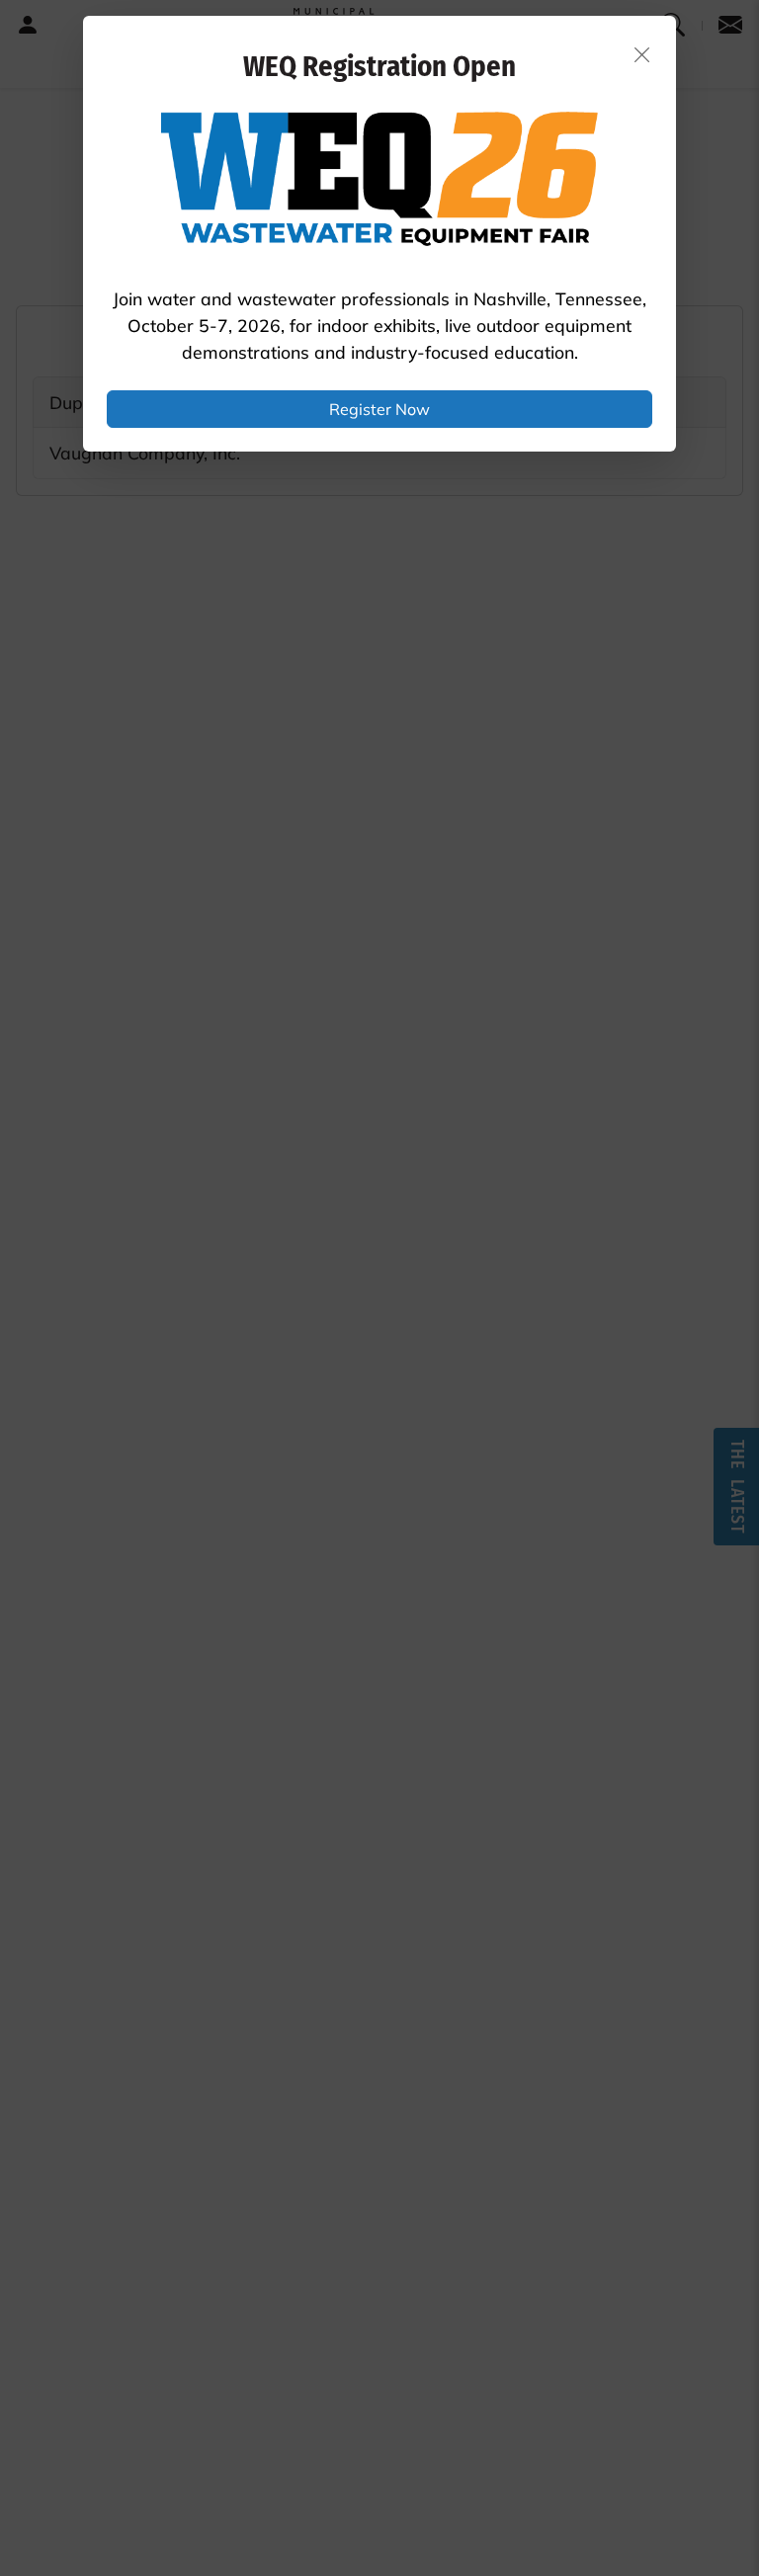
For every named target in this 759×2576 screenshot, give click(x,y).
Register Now (379, 409)
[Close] (642, 54)
